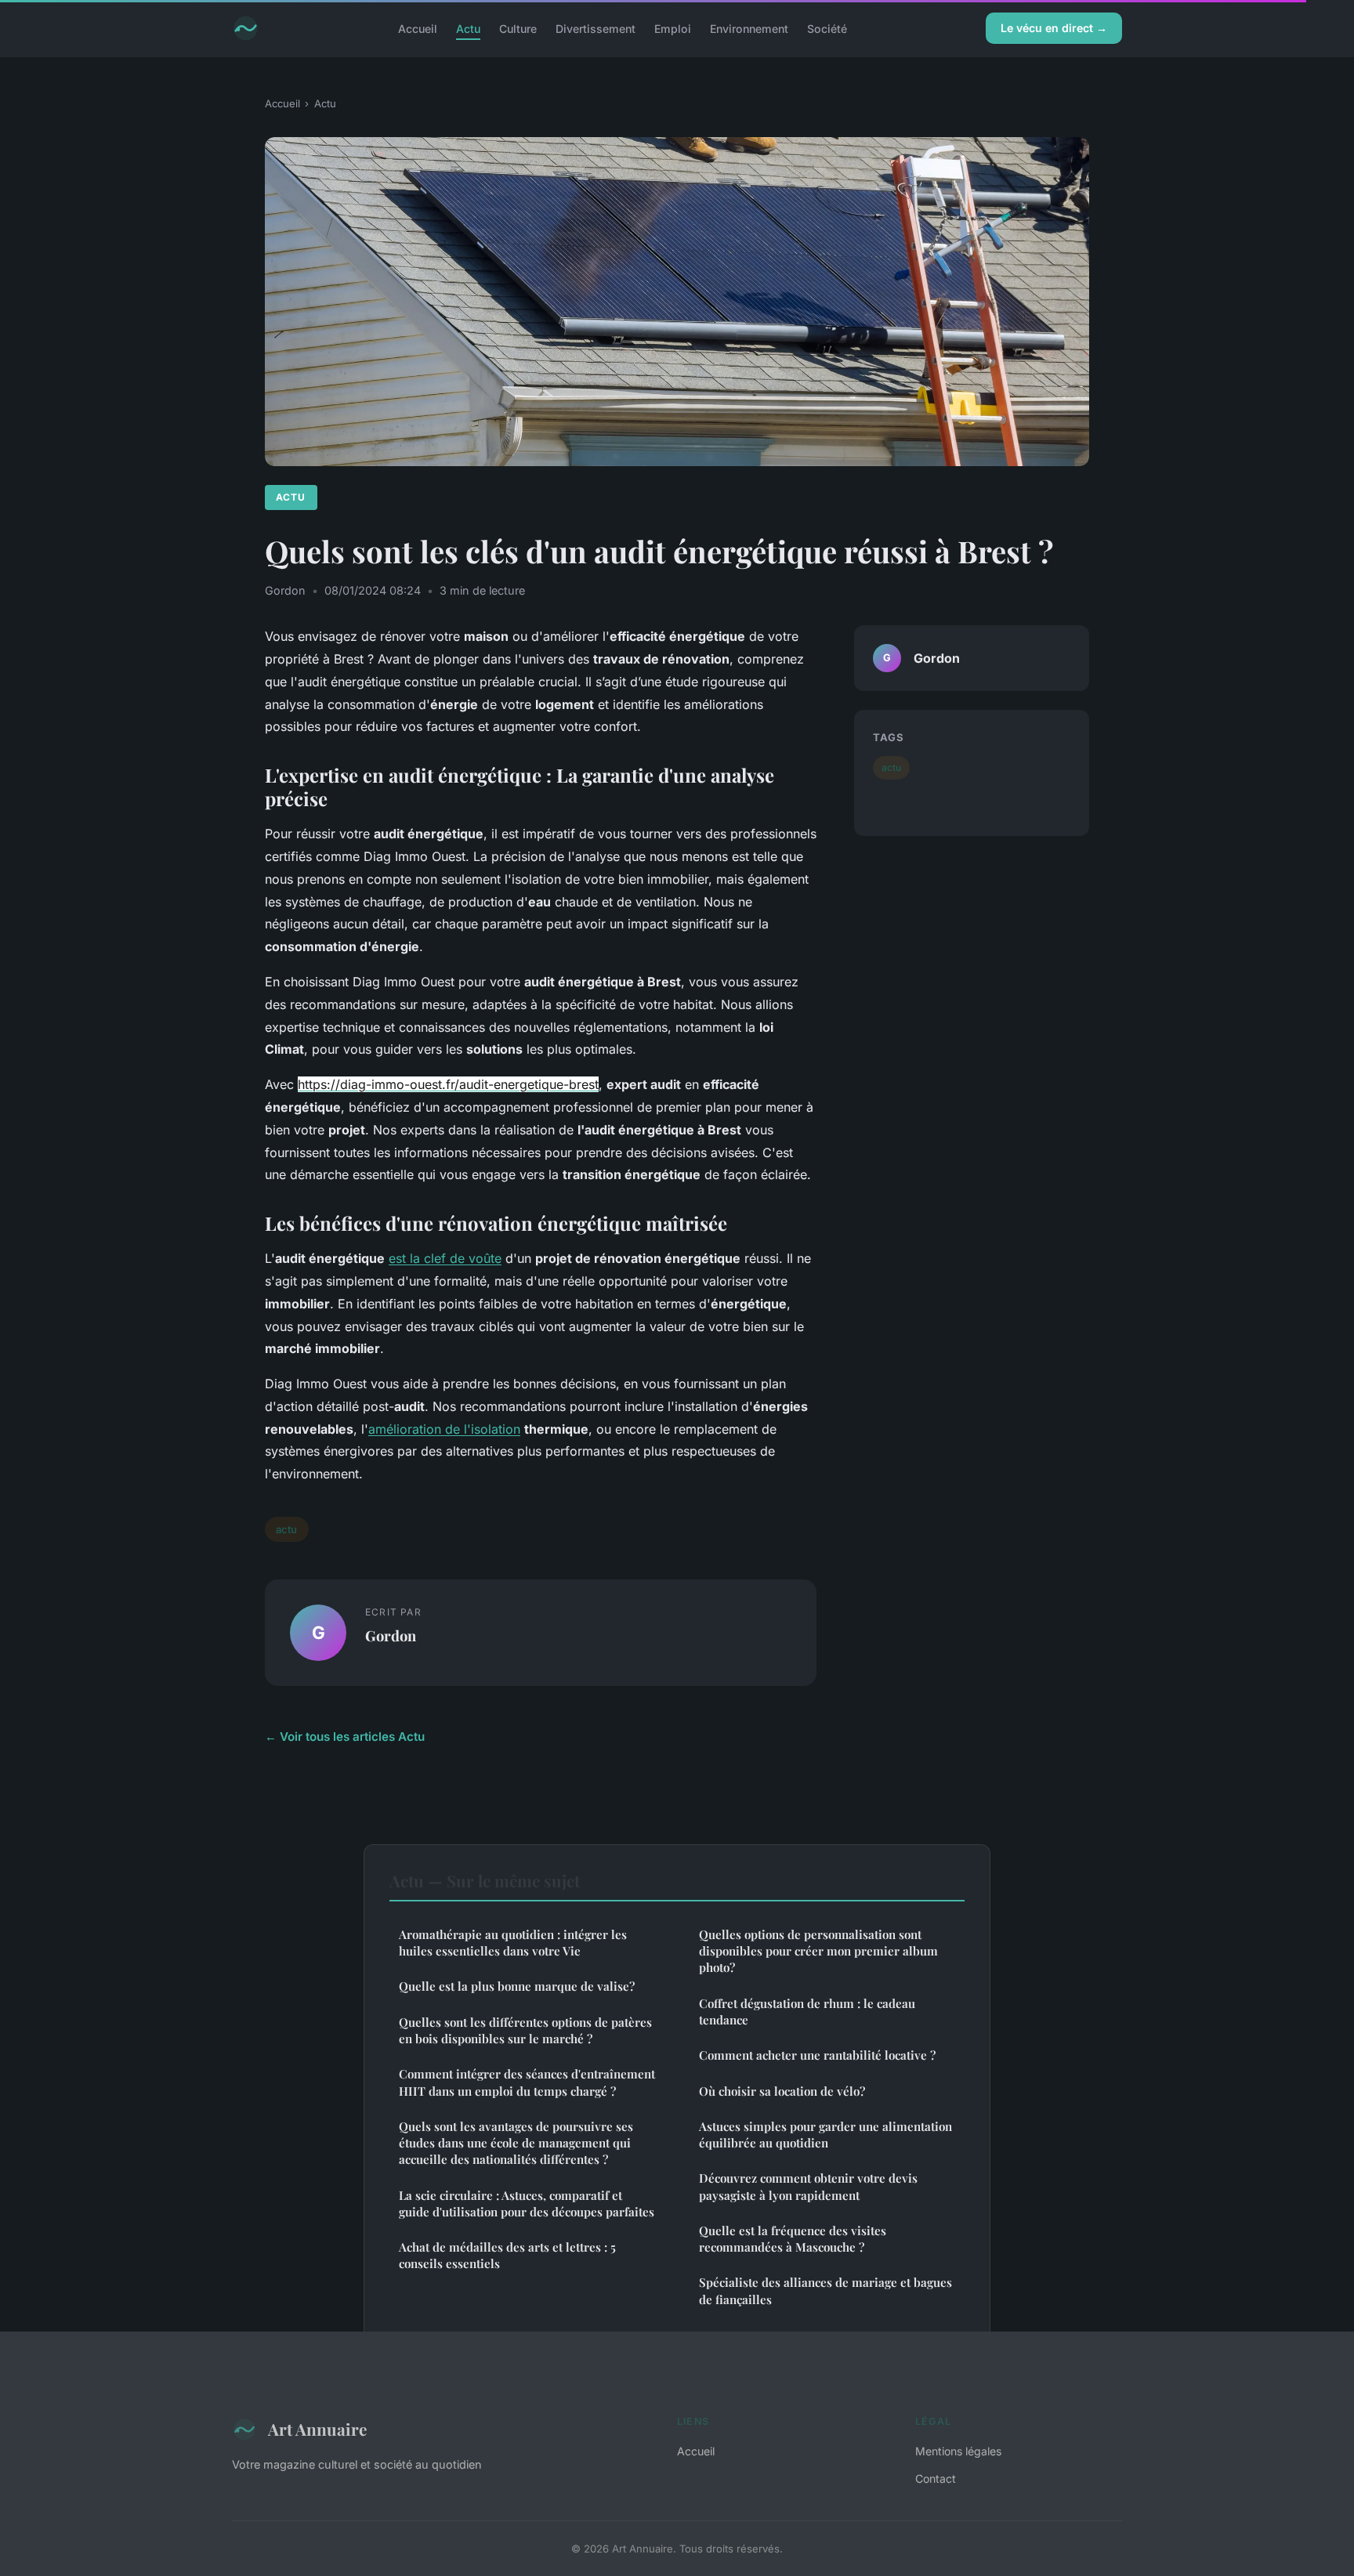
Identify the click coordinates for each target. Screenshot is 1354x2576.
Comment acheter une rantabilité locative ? (817, 2055)
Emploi (673, 28)
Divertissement (596, 28)
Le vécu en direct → (1054, 28)
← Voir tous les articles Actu (345, 1737)
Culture (518, 28)
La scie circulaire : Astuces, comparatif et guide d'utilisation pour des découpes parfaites (527, 2203)
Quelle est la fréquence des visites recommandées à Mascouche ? (793, 2239)
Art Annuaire (317, 2429)
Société (827, 28)
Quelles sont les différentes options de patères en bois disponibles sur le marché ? (525, 2030)
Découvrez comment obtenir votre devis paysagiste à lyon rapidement (808, 2186)
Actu (468, 28)
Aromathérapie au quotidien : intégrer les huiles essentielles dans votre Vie (513, 1943)
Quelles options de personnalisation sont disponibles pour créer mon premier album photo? (818, 1951)
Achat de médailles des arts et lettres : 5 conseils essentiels (507, 2255)
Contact (936, 2478)
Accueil (418, 28)
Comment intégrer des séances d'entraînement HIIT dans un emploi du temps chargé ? (527, 2082)
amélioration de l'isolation (444, 1429)
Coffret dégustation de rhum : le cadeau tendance (807, 2012)
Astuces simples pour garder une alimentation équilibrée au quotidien (825, 2135)
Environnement (749, 28)
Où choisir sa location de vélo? (782, 2091)
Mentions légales (958, 2451)
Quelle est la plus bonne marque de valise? (517, 1986)
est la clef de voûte (445, 1258)
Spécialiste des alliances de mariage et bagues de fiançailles (825, 2290)
